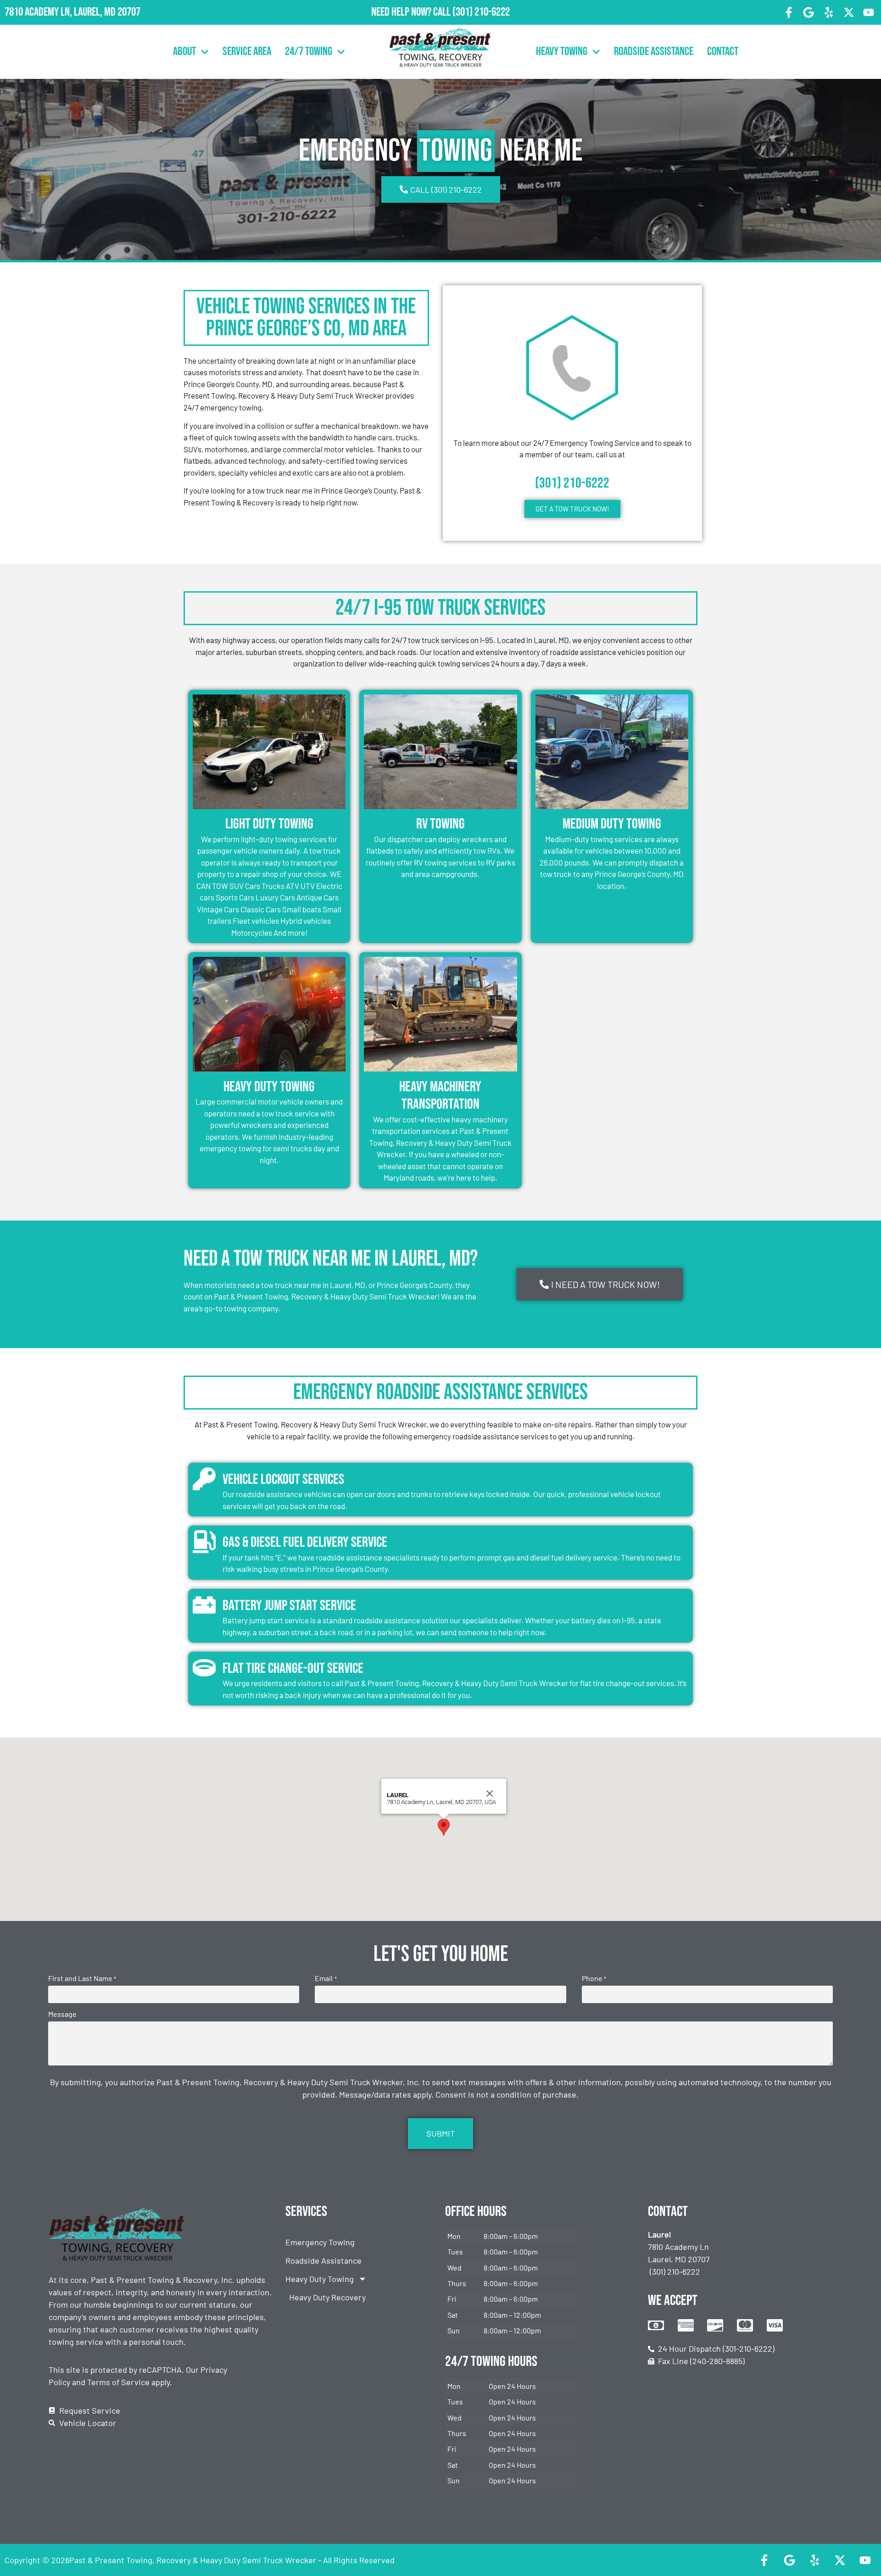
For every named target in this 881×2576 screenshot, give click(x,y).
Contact (723, 52)
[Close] (490, 1793)
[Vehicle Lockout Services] (204, 1479)
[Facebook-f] (789, 12)
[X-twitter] (849, 12)
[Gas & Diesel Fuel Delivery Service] (204, 1542)
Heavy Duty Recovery (327, 2297)
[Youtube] (869, 12)
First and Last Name (82, 1978)
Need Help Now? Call (412, 12)
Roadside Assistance (654, 52)
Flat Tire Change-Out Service (293, 1668)
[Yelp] (829, 12)
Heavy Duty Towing (269, 1087)
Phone (594, 1978)
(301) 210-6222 (481, 12)
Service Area (247, 52)
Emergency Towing (320, 2242)
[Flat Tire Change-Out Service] (204, 1668)
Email (326, 1978)
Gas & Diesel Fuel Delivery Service (305, 1542)
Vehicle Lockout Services (283, 1480)
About (184, 52)
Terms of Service (118, 2382)
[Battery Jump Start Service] (204, 1605)
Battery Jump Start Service (289, 1606)
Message (62, 2014)
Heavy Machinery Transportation (440, 1096)
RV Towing (440, 824)
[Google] (809, 12)
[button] (444, 1827)
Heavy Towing (562, 52)
